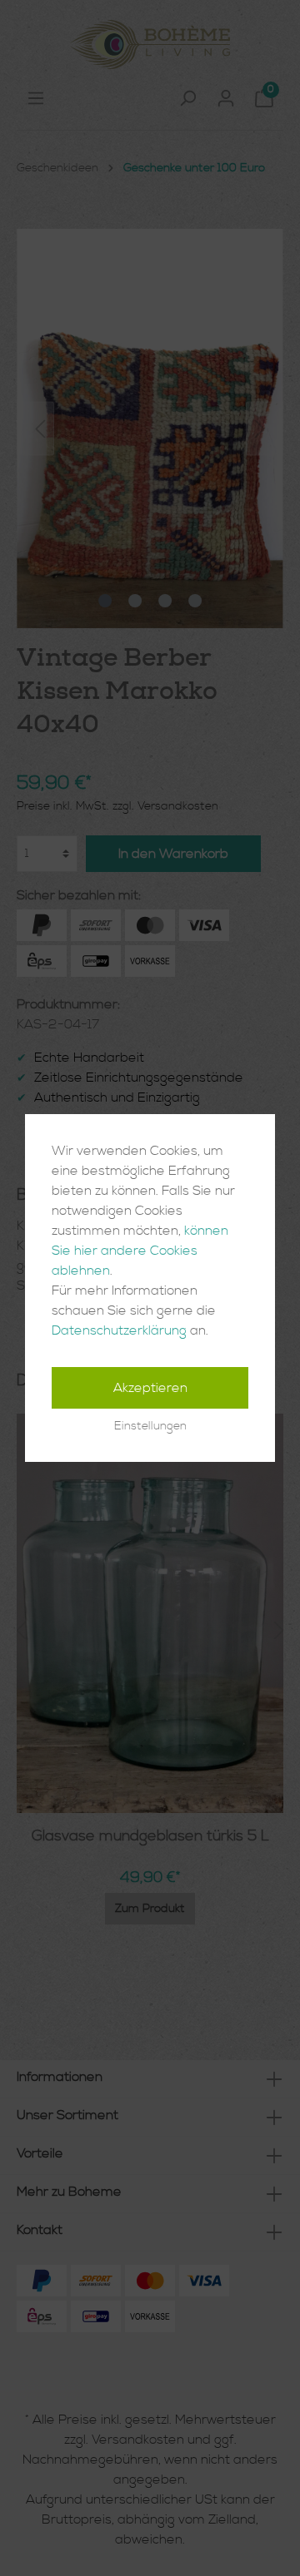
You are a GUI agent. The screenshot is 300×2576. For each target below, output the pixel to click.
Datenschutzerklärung (119, 1330)
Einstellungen (150, 1426)
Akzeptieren (150, 1388)
